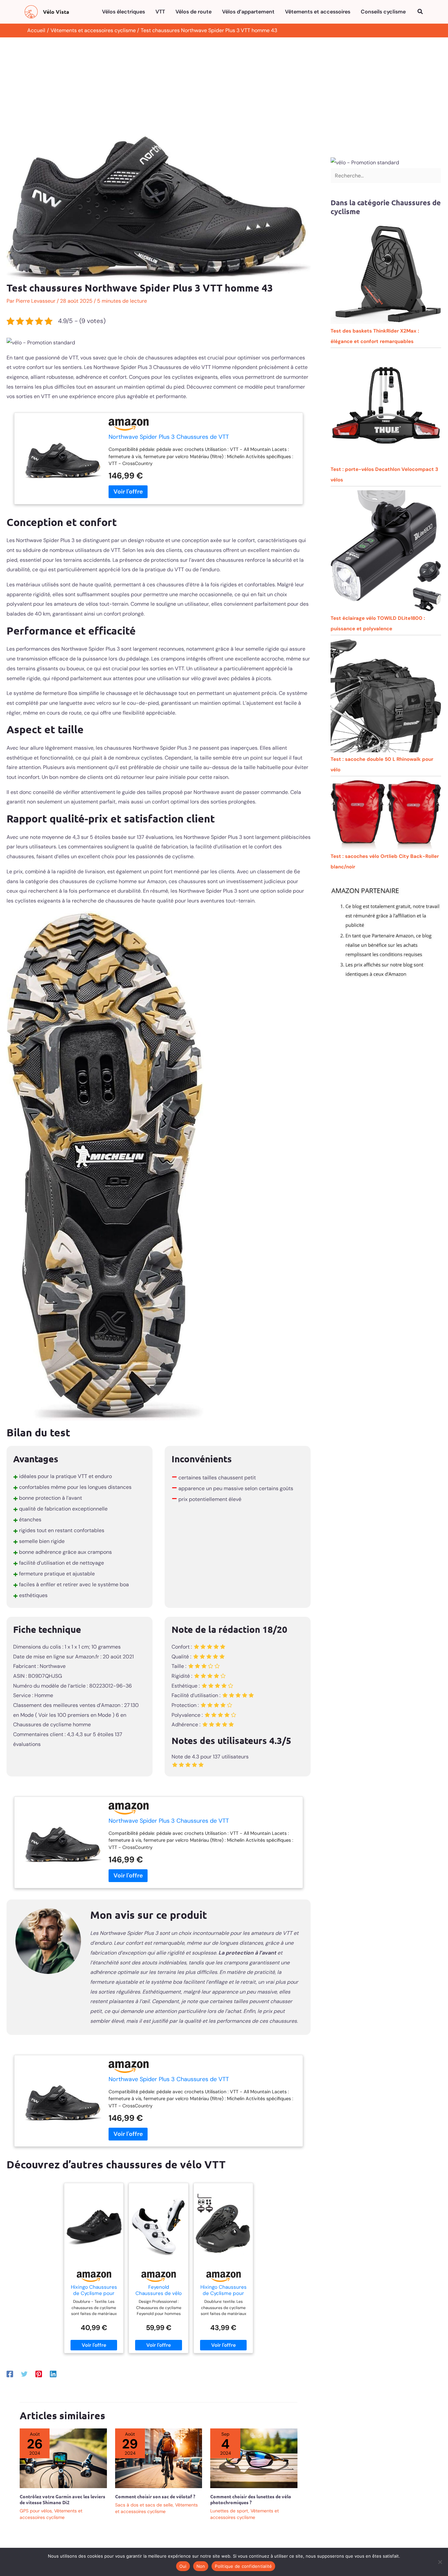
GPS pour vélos (36, 2511)
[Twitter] (24, 2374)
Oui (183, 2566)
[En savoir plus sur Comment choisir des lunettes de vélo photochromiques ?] (254, 2458)
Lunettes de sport (229, 2511)
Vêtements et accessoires (318, 12)
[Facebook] (10, 2374)
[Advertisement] (224, 87)
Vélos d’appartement (248, 12)
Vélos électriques (123, 12)
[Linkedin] (53, 2374)
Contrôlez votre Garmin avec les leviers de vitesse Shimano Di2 (62, 2499)
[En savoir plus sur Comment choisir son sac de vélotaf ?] (159, 2458)
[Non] (440, 2562)
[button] (420, 12)
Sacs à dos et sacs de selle (144, 2505)
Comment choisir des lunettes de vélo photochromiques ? (251, 2499)
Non (201, 2566)
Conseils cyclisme (383, 12)
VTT (160, 12)
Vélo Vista (56, 12)
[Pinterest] (39, 2374)
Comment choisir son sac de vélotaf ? (155, 2496)
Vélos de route (193, 12)
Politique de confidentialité (243, 2566)
